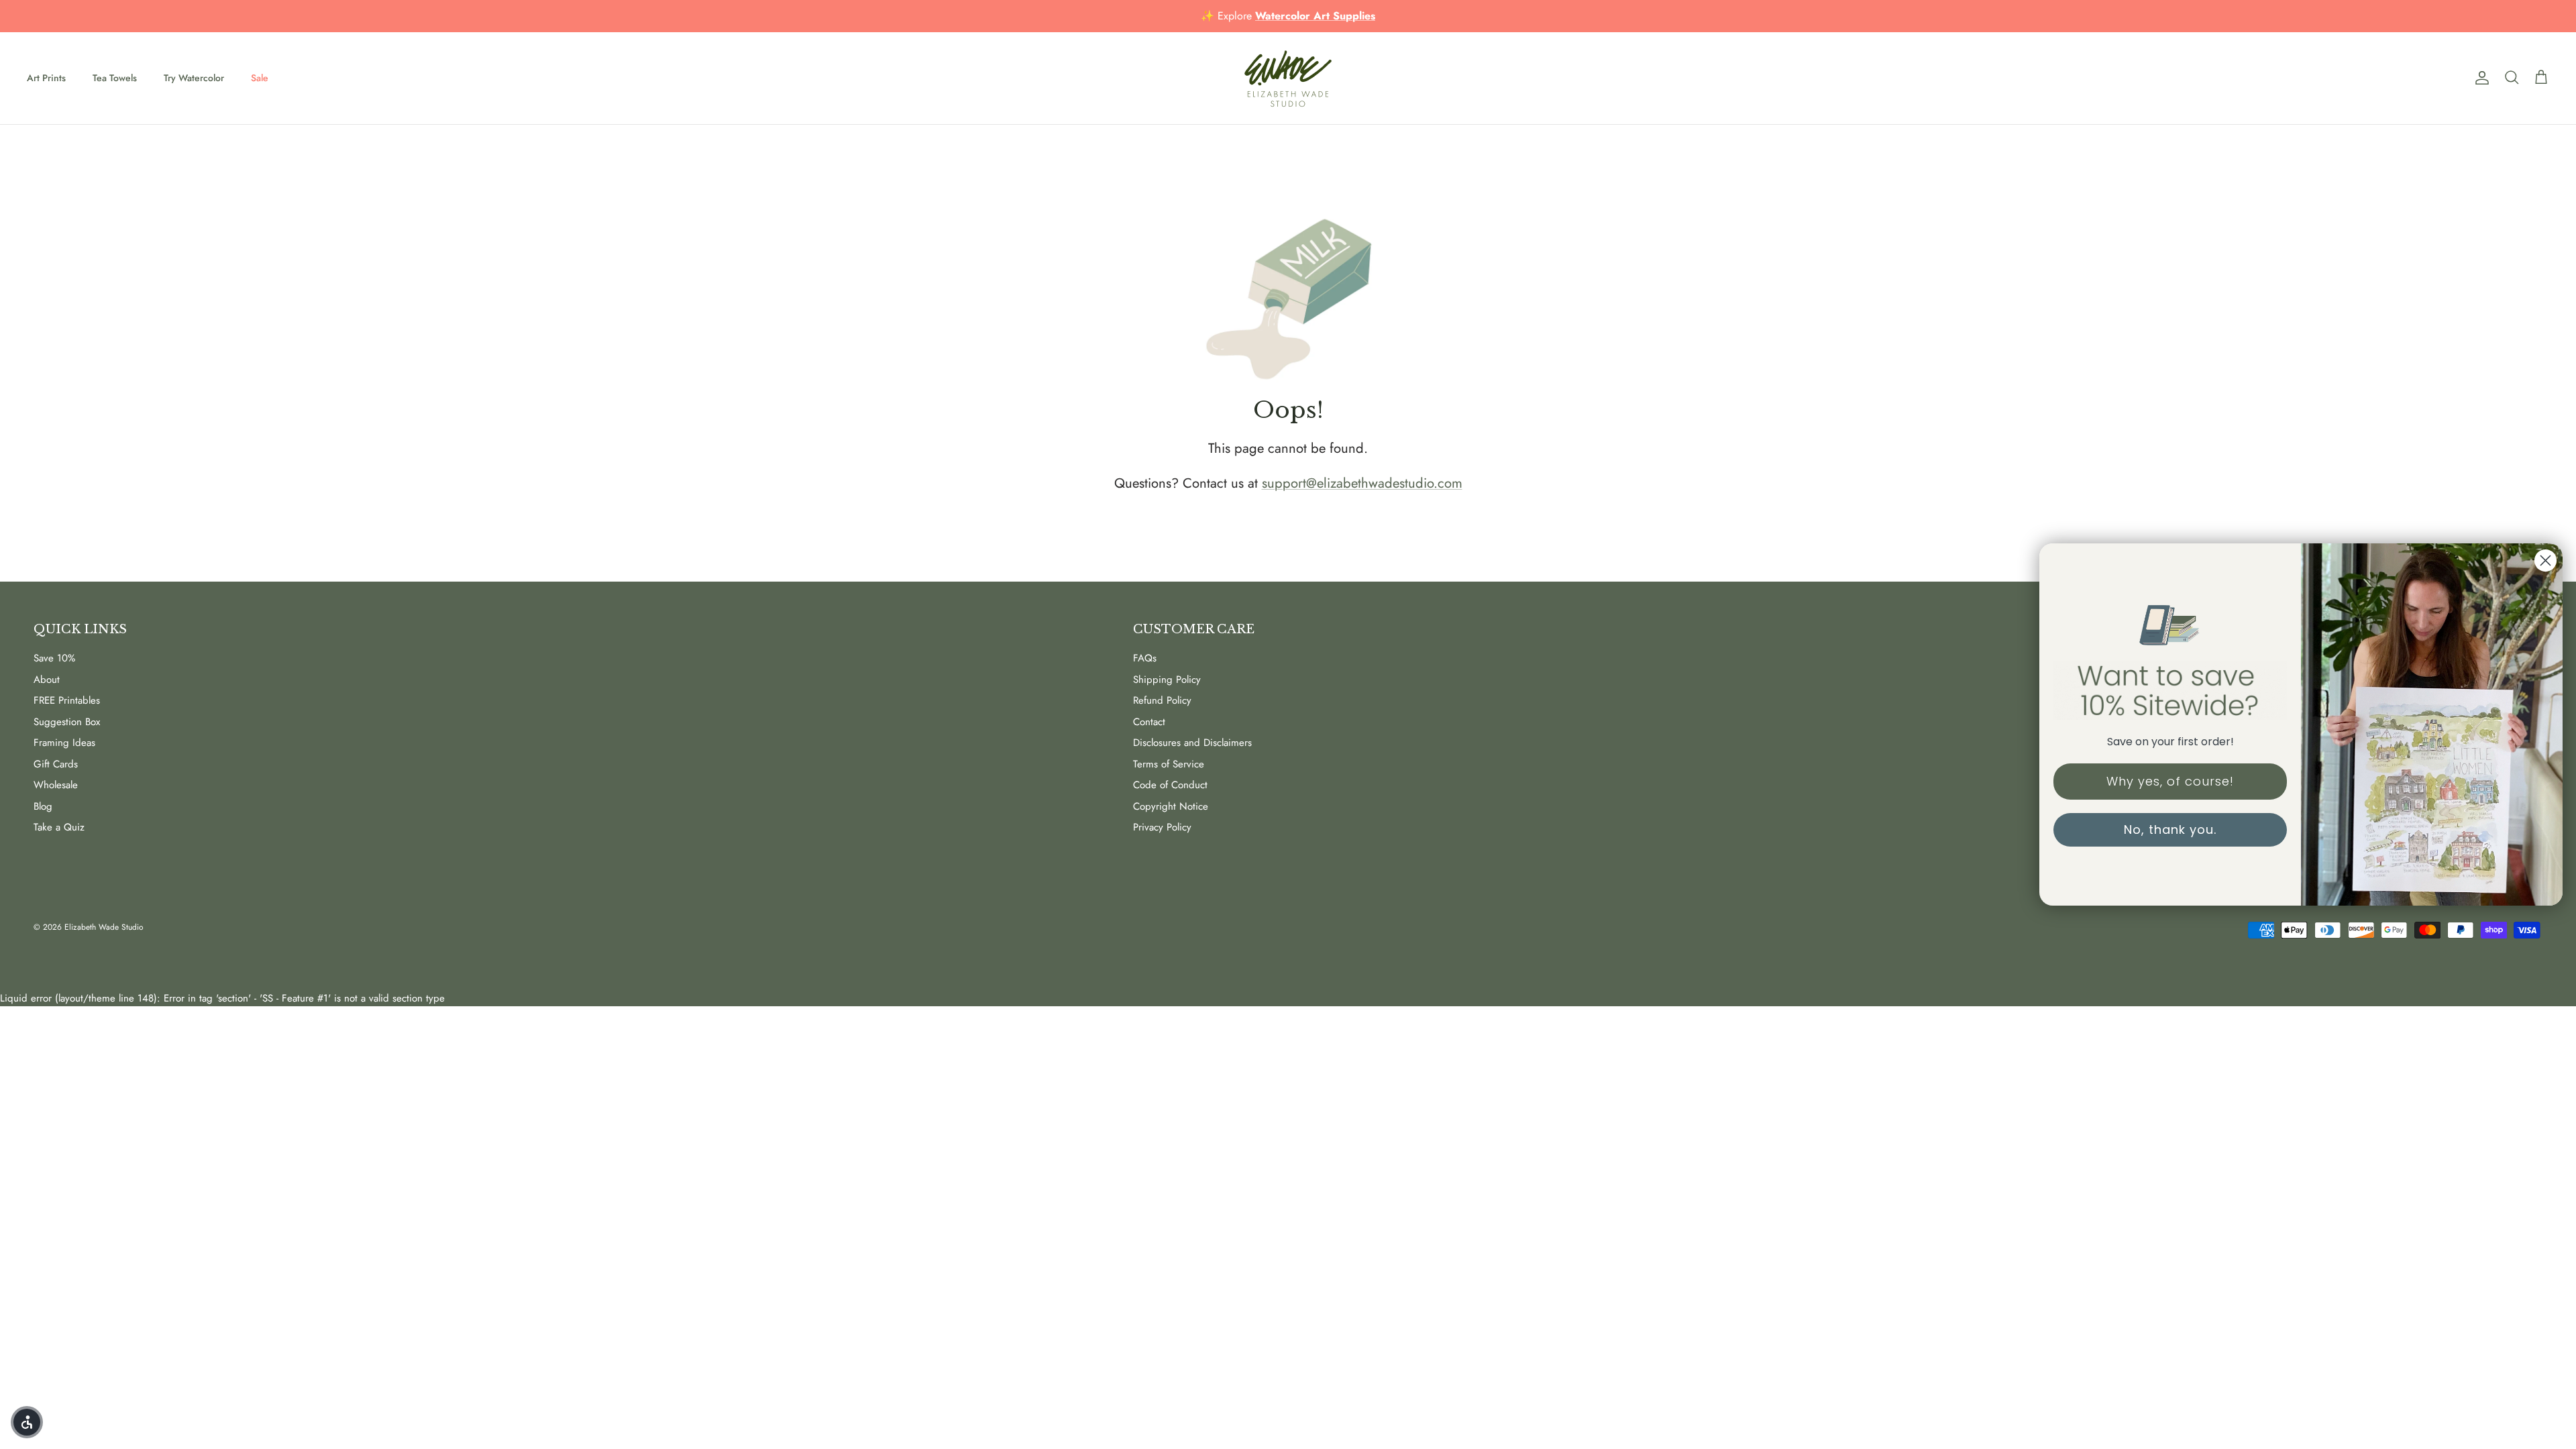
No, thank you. (2170, 829)
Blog (43, 806)
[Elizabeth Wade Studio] (1288, 78)
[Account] (2479, 78)
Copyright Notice (1171, 806)
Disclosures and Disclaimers (1192, 743)
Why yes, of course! (2170, 781)
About (47, 680)
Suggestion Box (67, 722)
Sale (260, 78)
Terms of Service (1169, 764)
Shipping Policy (1167, 680)
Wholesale (56, 785)
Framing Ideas (64, 743)
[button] (27, 1422)
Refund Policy (1162, 700)
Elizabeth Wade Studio (104, 927)
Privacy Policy (1162, 827)
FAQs (1145, 658)
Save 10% (54, 658)
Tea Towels (115, 78)
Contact (1149, 722)
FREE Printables (67, 700)
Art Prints (46, 78)
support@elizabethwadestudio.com (1362, 483)
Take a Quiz (59, 827)
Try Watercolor (194, 78)
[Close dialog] (2545, 560)
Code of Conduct (1170, 785)
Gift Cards (56, 764)
